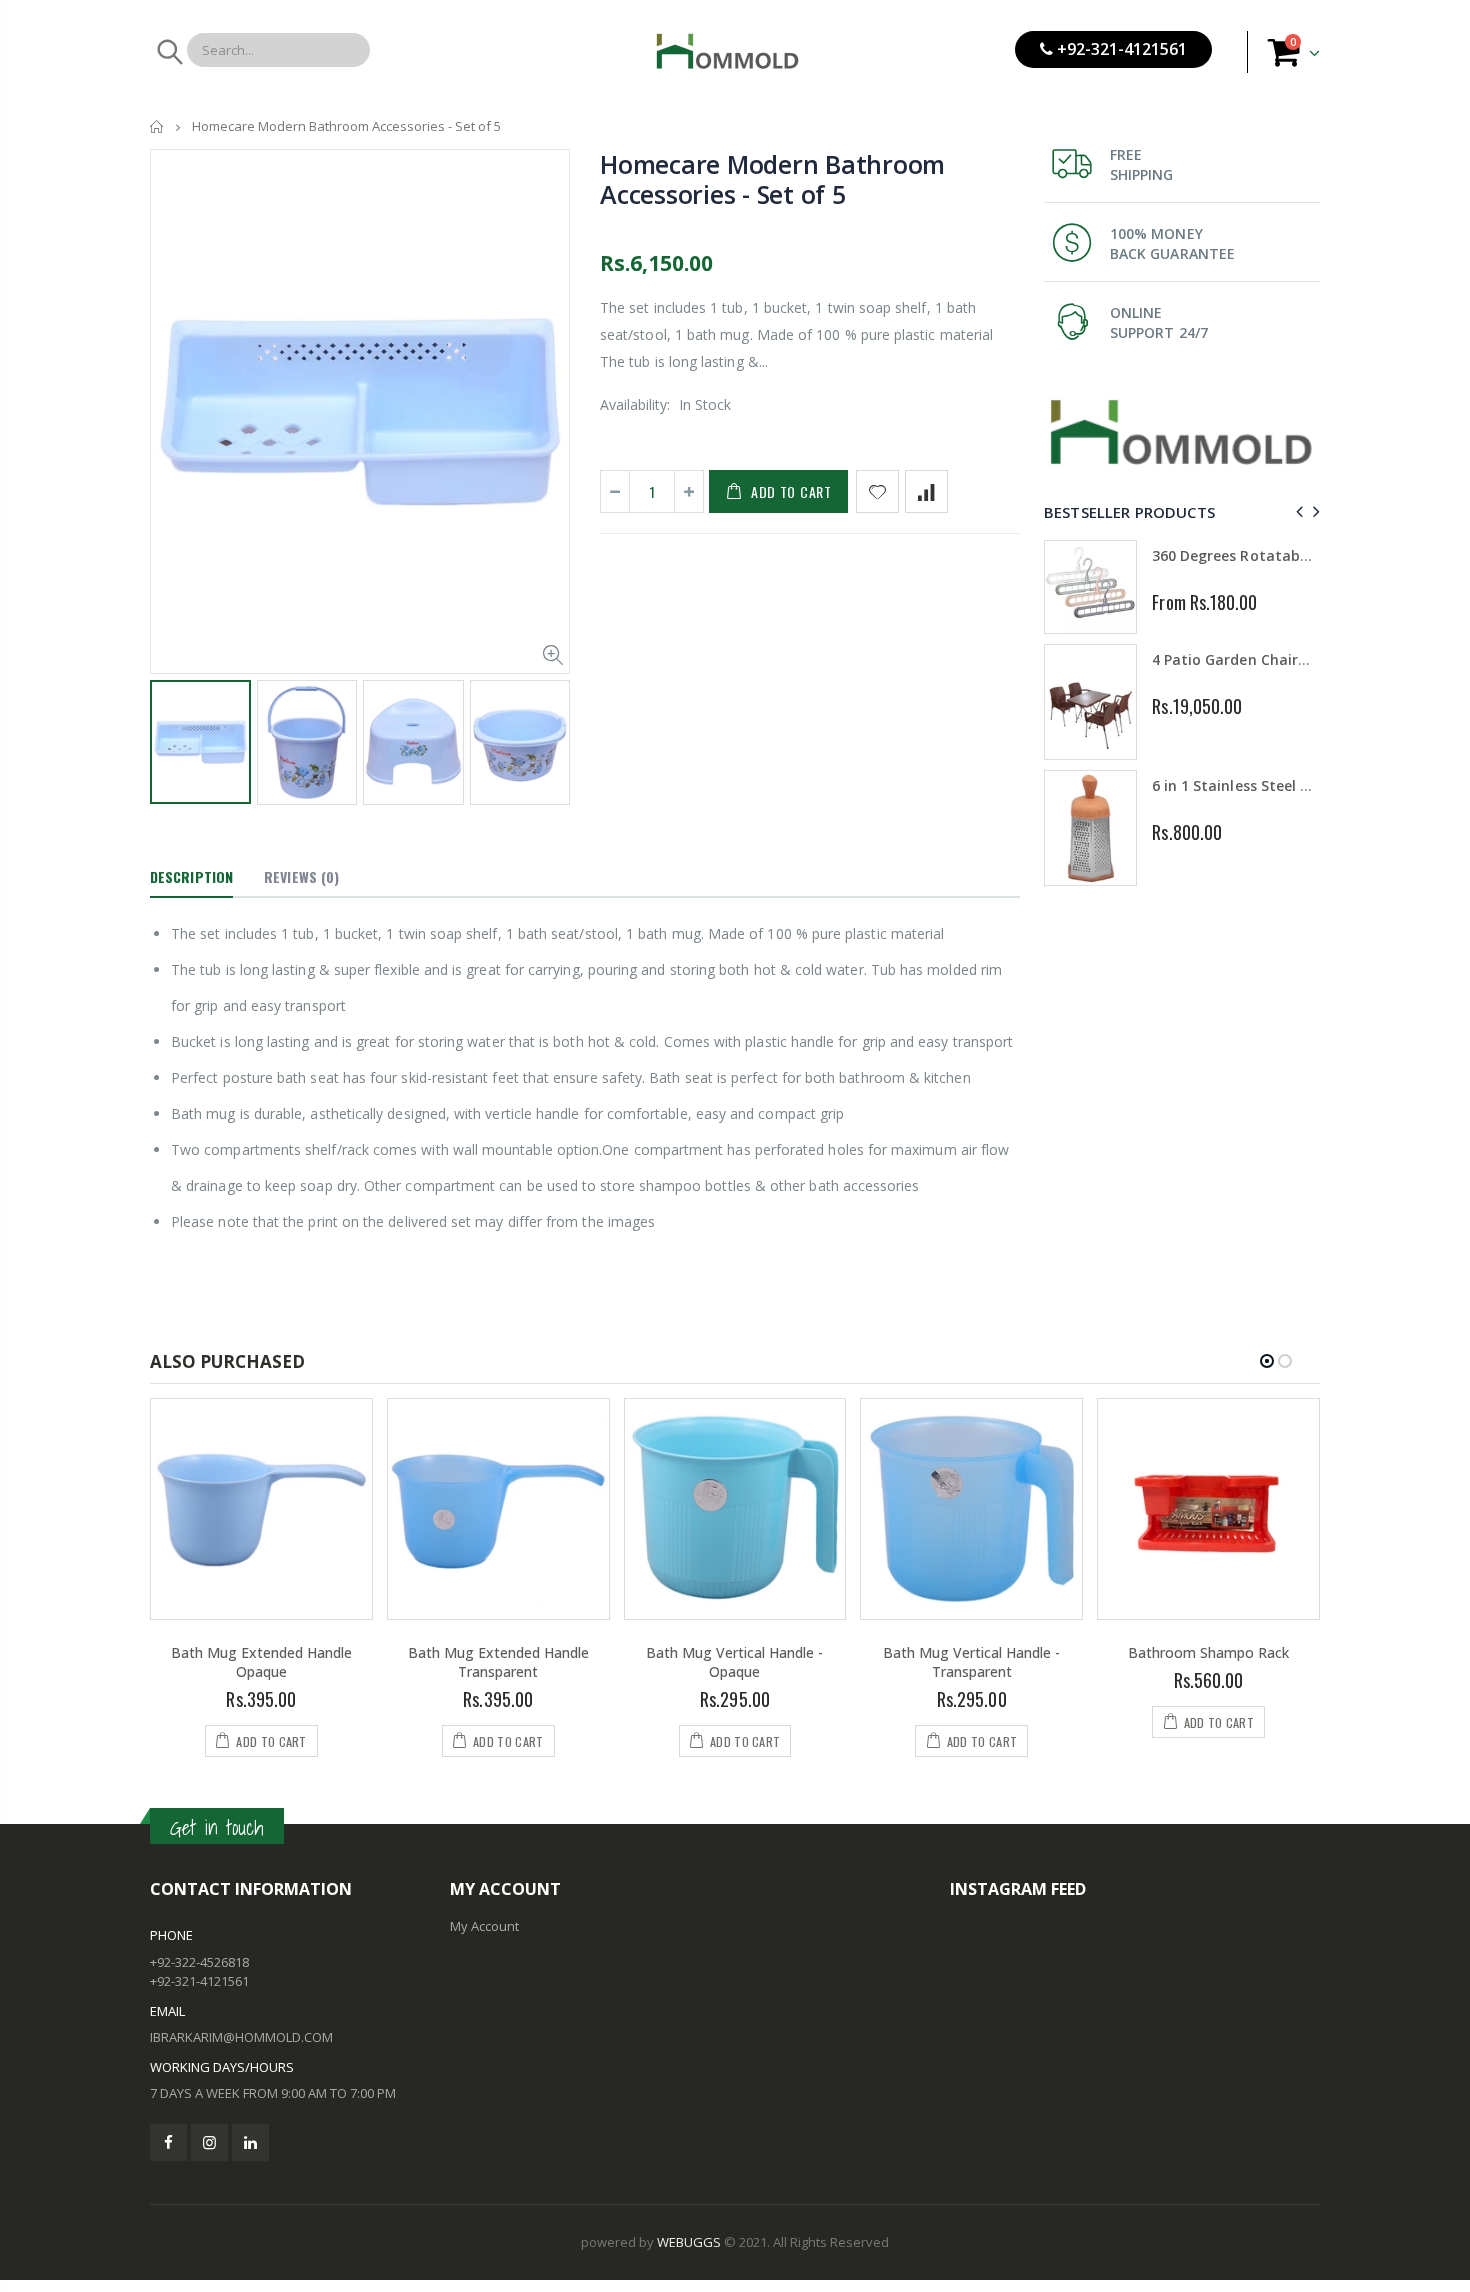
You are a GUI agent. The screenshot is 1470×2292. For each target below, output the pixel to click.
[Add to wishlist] (877, 491)
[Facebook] (168, 2142)
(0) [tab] (301, 876)
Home (157, 126)
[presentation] (171, 737)
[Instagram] (209, 2142)
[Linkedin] (250, 2142)
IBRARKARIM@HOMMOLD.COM (241, 2037)
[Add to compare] (926, 491)
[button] (1267, 1361)
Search (168, 52)
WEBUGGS (689, 2242)
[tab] (191, 878)
